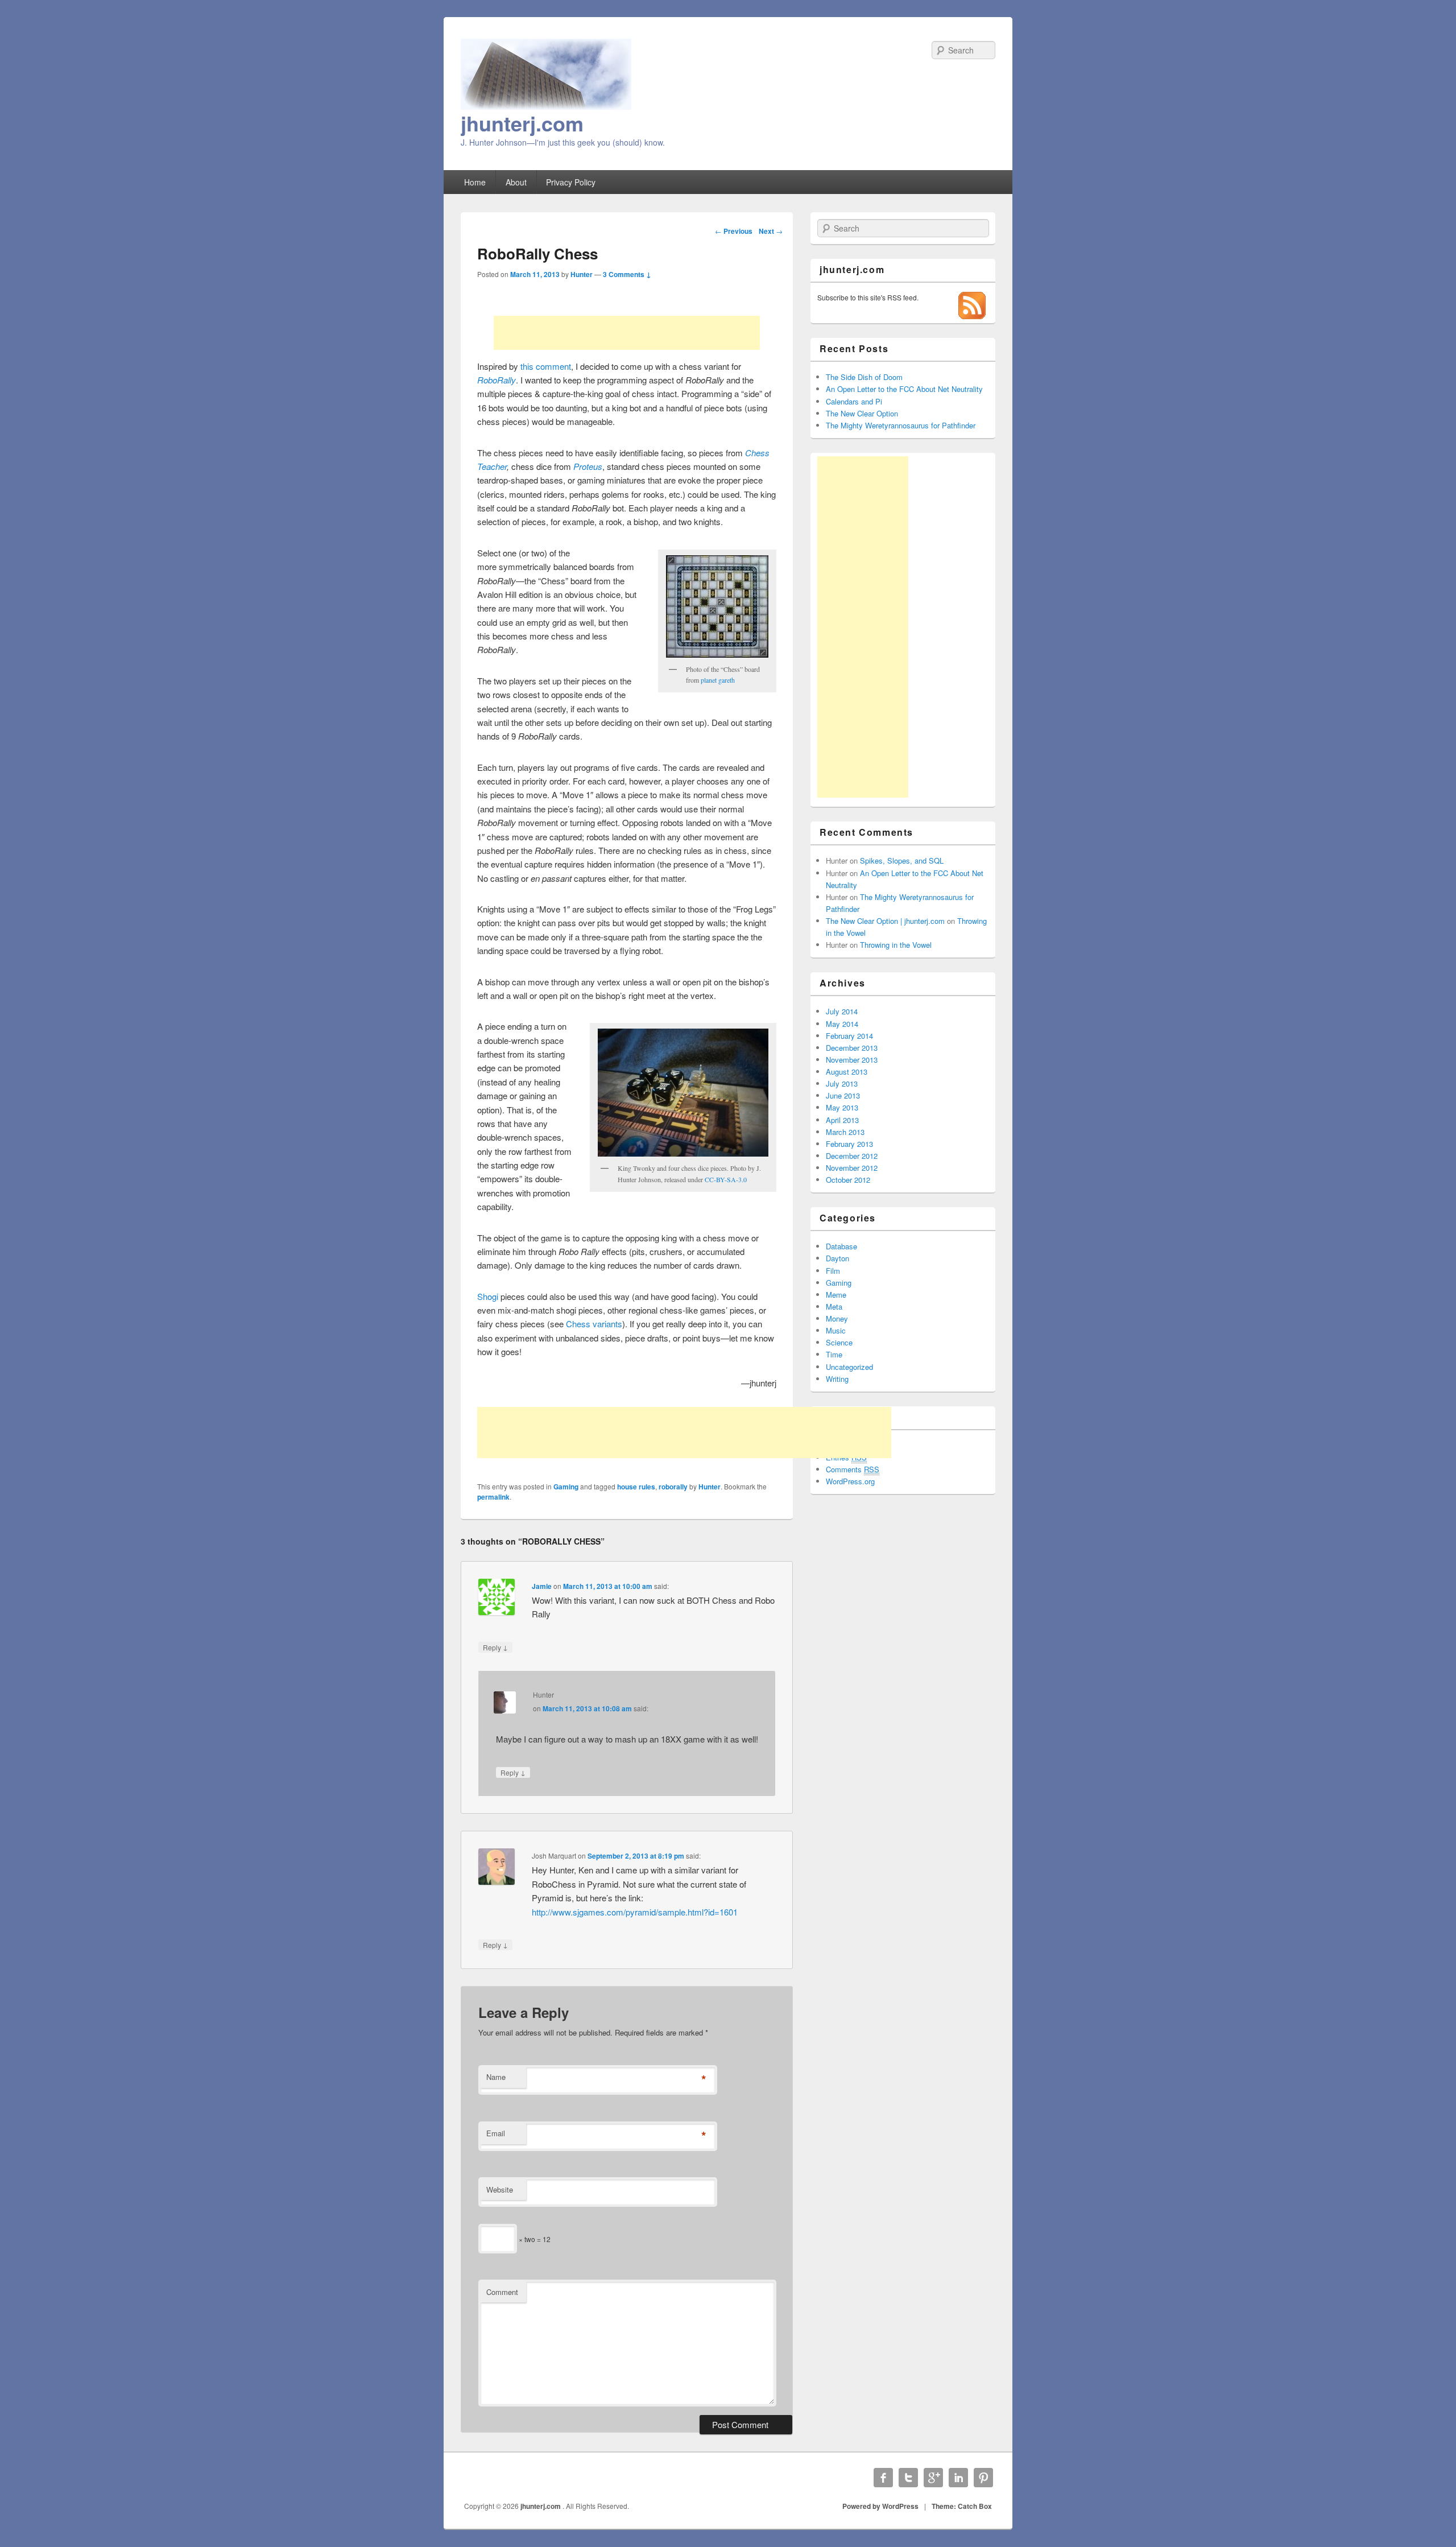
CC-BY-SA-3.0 (726, 1179)
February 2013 (849, 1144)
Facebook (883, 2478)
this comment (546, 366)
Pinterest (983, 2478)
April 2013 (842, 1120)
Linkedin (958, 2478)
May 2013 (842, 1107)
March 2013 (845, 1132)
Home (475, 182)
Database (841, 1246)
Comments (853, 1469)
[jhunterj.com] (546, 106)
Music (836, 1330)
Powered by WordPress (880, 2506)
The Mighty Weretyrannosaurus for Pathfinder (901, 425)
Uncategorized (849, 1367)
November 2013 (852, 1060)
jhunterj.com (522, 123)
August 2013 (847, 1072)
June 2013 (843, 1095)
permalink (493, 1497)
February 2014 (849, 1036)
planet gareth (718, 680)
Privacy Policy (571, 182)
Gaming (566, 1487)
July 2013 (842, 1083)
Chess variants (594, 1324)
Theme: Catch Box (962, 2506)
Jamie (542, 1586)
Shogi (489, 1296)
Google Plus (933, 2478)
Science (839, 1342)
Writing (837, 1379)
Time (834, 1354)
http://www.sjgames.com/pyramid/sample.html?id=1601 (635, 1912)
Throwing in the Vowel (896, 945)
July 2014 (842, 1011)
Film (833, 1271)
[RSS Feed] (972, 316)
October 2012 (848, 1180)
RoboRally (497, 380)
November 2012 (852, 1168)
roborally (673, 1487)
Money (837, 1318)
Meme (836, 1295)
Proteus (588, 466)
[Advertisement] (627, 333)
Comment (502, 2292)
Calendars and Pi (854, 401)
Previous (734, 231)
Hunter (582, 274)
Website (500, 2189)
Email (496, 2133)
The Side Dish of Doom (864, 377)
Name (496, 2077)
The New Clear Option (862, 413)
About (516, 182)
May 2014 (842, 1024)
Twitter (908, 2478)
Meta (834, 1306)
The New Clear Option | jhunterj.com (885, 921)
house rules (636, 1487)
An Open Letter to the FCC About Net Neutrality (904, 389)
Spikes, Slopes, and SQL (902, 860)
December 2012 (852, 1156)
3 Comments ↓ (627, 274)
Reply (495, 1647)
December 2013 (852, 1048)
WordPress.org (850, 1481)
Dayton (837, 1258)
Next (771, 231)
